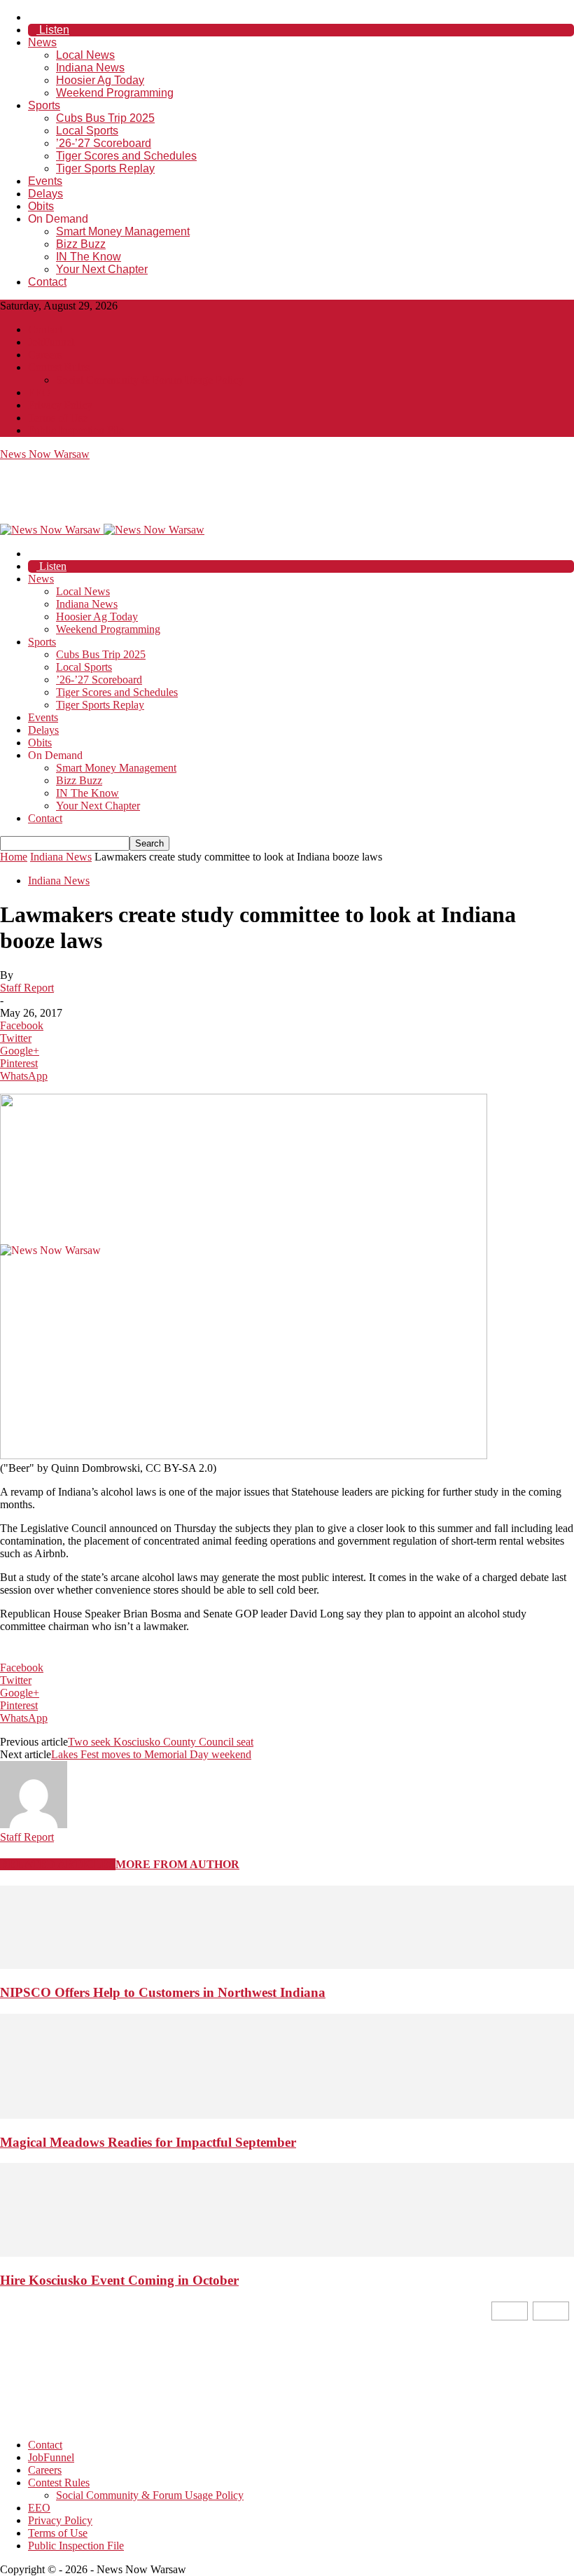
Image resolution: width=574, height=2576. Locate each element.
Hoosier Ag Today (100, 80)
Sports (44, 105)
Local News (85, 55)
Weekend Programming (115, 93)
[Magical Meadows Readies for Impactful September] (287, 2115)
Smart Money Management (123, 231)
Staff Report (27, 988)
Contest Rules (59, 367)
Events (45, 181)
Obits (41, 206)
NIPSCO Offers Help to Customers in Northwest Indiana (163, 1992)
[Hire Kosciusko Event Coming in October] (287, 2253)
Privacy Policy (60, 405)
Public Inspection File (76, 430)
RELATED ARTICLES (58, 1864)
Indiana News (90, 68)
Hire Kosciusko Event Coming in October (119, 2280)
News (42, 42)
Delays (45, 194)
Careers (45, 355)
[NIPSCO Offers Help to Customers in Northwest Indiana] (287, 1965)
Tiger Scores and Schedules (126, 156)
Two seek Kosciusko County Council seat (161, 1742)
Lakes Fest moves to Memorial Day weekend (151, 1754)
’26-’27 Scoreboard (104, 143)
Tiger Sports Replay (105, 168)
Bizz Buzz (81, 244)
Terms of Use (58, 418)
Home (14, 857)
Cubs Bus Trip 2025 (105, 118)
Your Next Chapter (102, 269)
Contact (47, 282)
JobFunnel (51, 342)
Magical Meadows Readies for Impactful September (148, 2142)
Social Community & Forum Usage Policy (150, 380)
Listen (53, 30)
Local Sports (87, 131)
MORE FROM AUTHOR (177, 1864)
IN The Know (89, 257)
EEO (39, 392)
